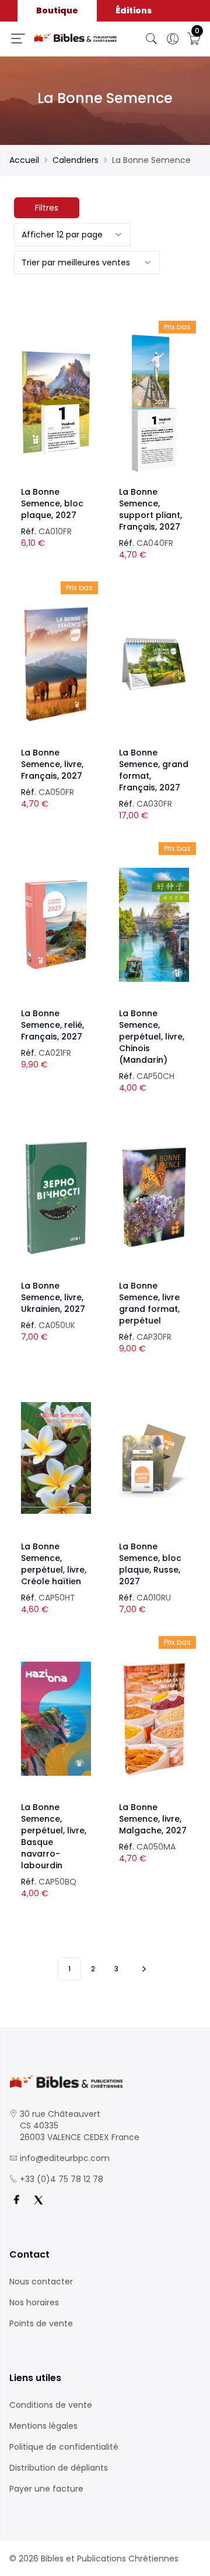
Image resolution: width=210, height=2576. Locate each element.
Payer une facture (46, 2489)
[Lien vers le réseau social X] (38, 2200)
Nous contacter (41, 2282)
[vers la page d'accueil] (105, 2082)
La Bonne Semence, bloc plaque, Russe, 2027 (150, 1564)
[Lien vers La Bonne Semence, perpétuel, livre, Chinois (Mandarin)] (154, 925)
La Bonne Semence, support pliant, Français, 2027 (150, 509)
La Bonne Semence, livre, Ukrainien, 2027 (53, 1297)
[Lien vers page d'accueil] (76, 38)
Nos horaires (34, 2302)
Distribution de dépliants (59, 2468)
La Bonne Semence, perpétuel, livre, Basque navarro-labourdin (54, 1836)
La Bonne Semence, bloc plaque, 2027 (52, 503)
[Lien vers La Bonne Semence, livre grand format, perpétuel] (154, 1197)
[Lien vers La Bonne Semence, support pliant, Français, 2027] (154, 403)
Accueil (24, 160)
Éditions (134, 10)
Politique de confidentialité (64, 2447)
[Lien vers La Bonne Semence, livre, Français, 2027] (56, 664)
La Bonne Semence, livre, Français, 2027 (52, 764)
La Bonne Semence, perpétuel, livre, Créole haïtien (54, 1564)
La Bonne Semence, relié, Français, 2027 (52, 1025)
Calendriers (76, 160)
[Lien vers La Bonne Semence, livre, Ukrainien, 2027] (56, 1197)
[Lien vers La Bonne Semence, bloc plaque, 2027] (56, 403)
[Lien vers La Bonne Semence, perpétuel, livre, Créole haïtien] (56, 1458)
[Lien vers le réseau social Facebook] (16, 2200)
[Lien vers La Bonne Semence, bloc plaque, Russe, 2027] (154, 1458)
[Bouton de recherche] (152, 39)
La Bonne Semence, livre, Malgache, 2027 (153, 1819)
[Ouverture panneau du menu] (18, 38)
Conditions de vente (51, 2405)
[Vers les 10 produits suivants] (142, 1969)
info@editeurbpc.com (65, 2158)
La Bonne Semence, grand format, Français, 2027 (154, 770)
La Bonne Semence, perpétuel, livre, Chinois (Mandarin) (152, 1037)
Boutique (57, 10)
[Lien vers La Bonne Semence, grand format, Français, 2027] (154, 664)
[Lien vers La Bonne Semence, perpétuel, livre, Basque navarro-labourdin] (56, 1719)
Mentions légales (43, 2426)
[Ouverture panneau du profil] (173, 39)
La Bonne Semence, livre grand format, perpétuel (149, 1303)
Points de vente (41, 2323)
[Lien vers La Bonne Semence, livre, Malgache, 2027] (154, 1719)
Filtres (47, 208)
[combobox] (72, 235)
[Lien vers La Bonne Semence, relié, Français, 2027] (56, 925)
